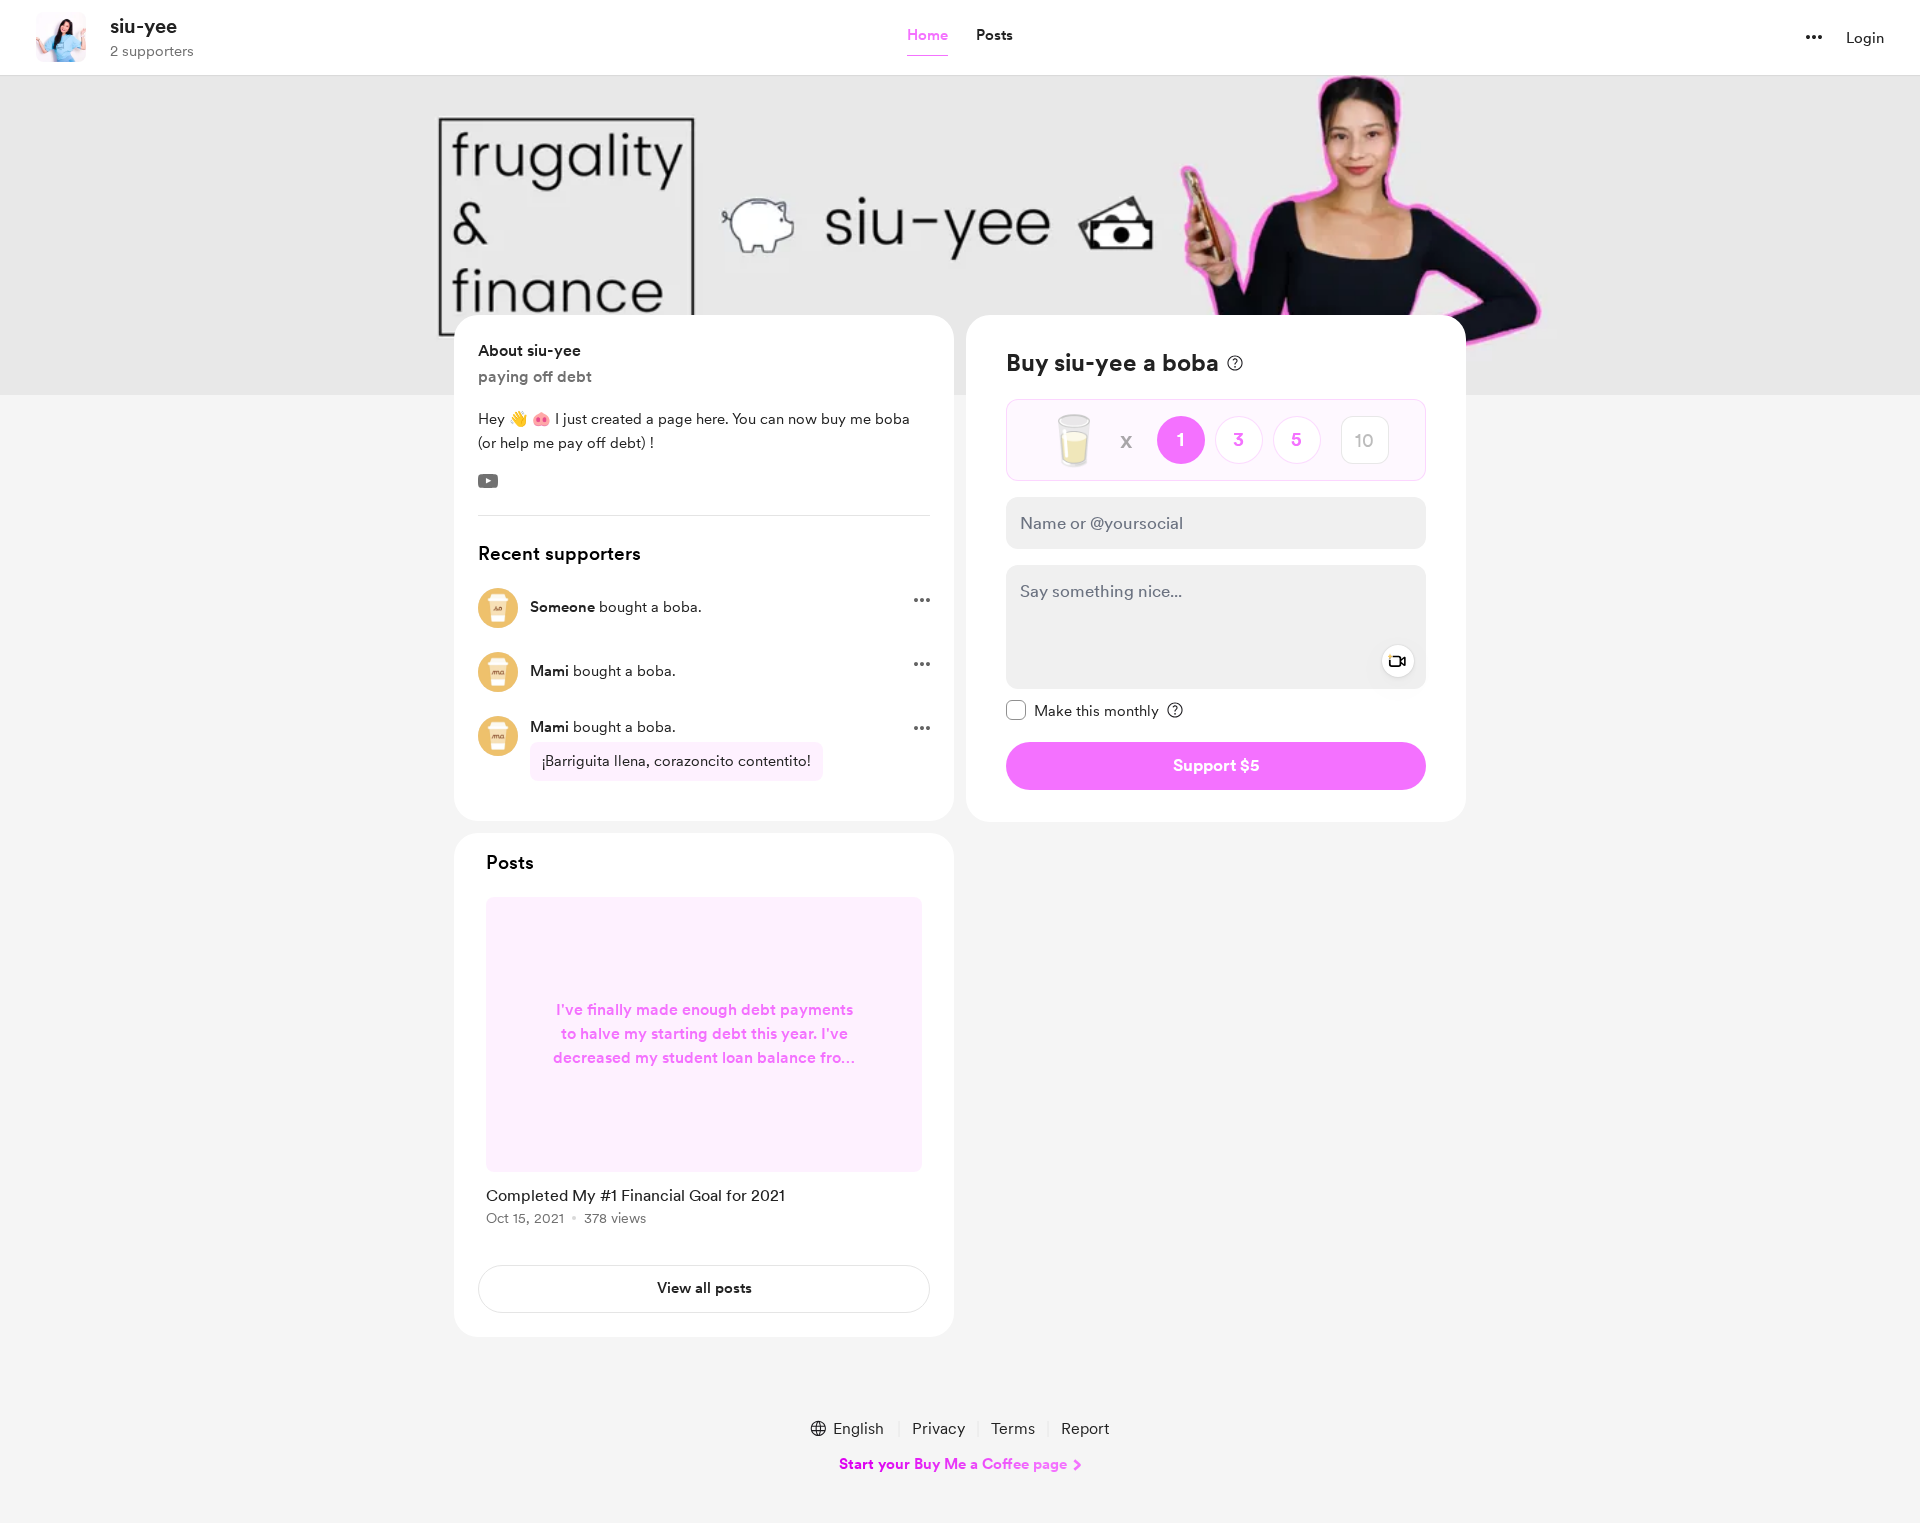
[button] (927, 36)
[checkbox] (1082, 710)
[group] (704, 1065)
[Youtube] (488, 481)
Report (1085, 1428)
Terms (1013, 1428)
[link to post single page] (704, 1065)
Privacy (938, 1428)
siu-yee (143, 26)
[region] (1216, 568)
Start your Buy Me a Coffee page (953, 1464)
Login (1865, 38)
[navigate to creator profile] (61, 37)
